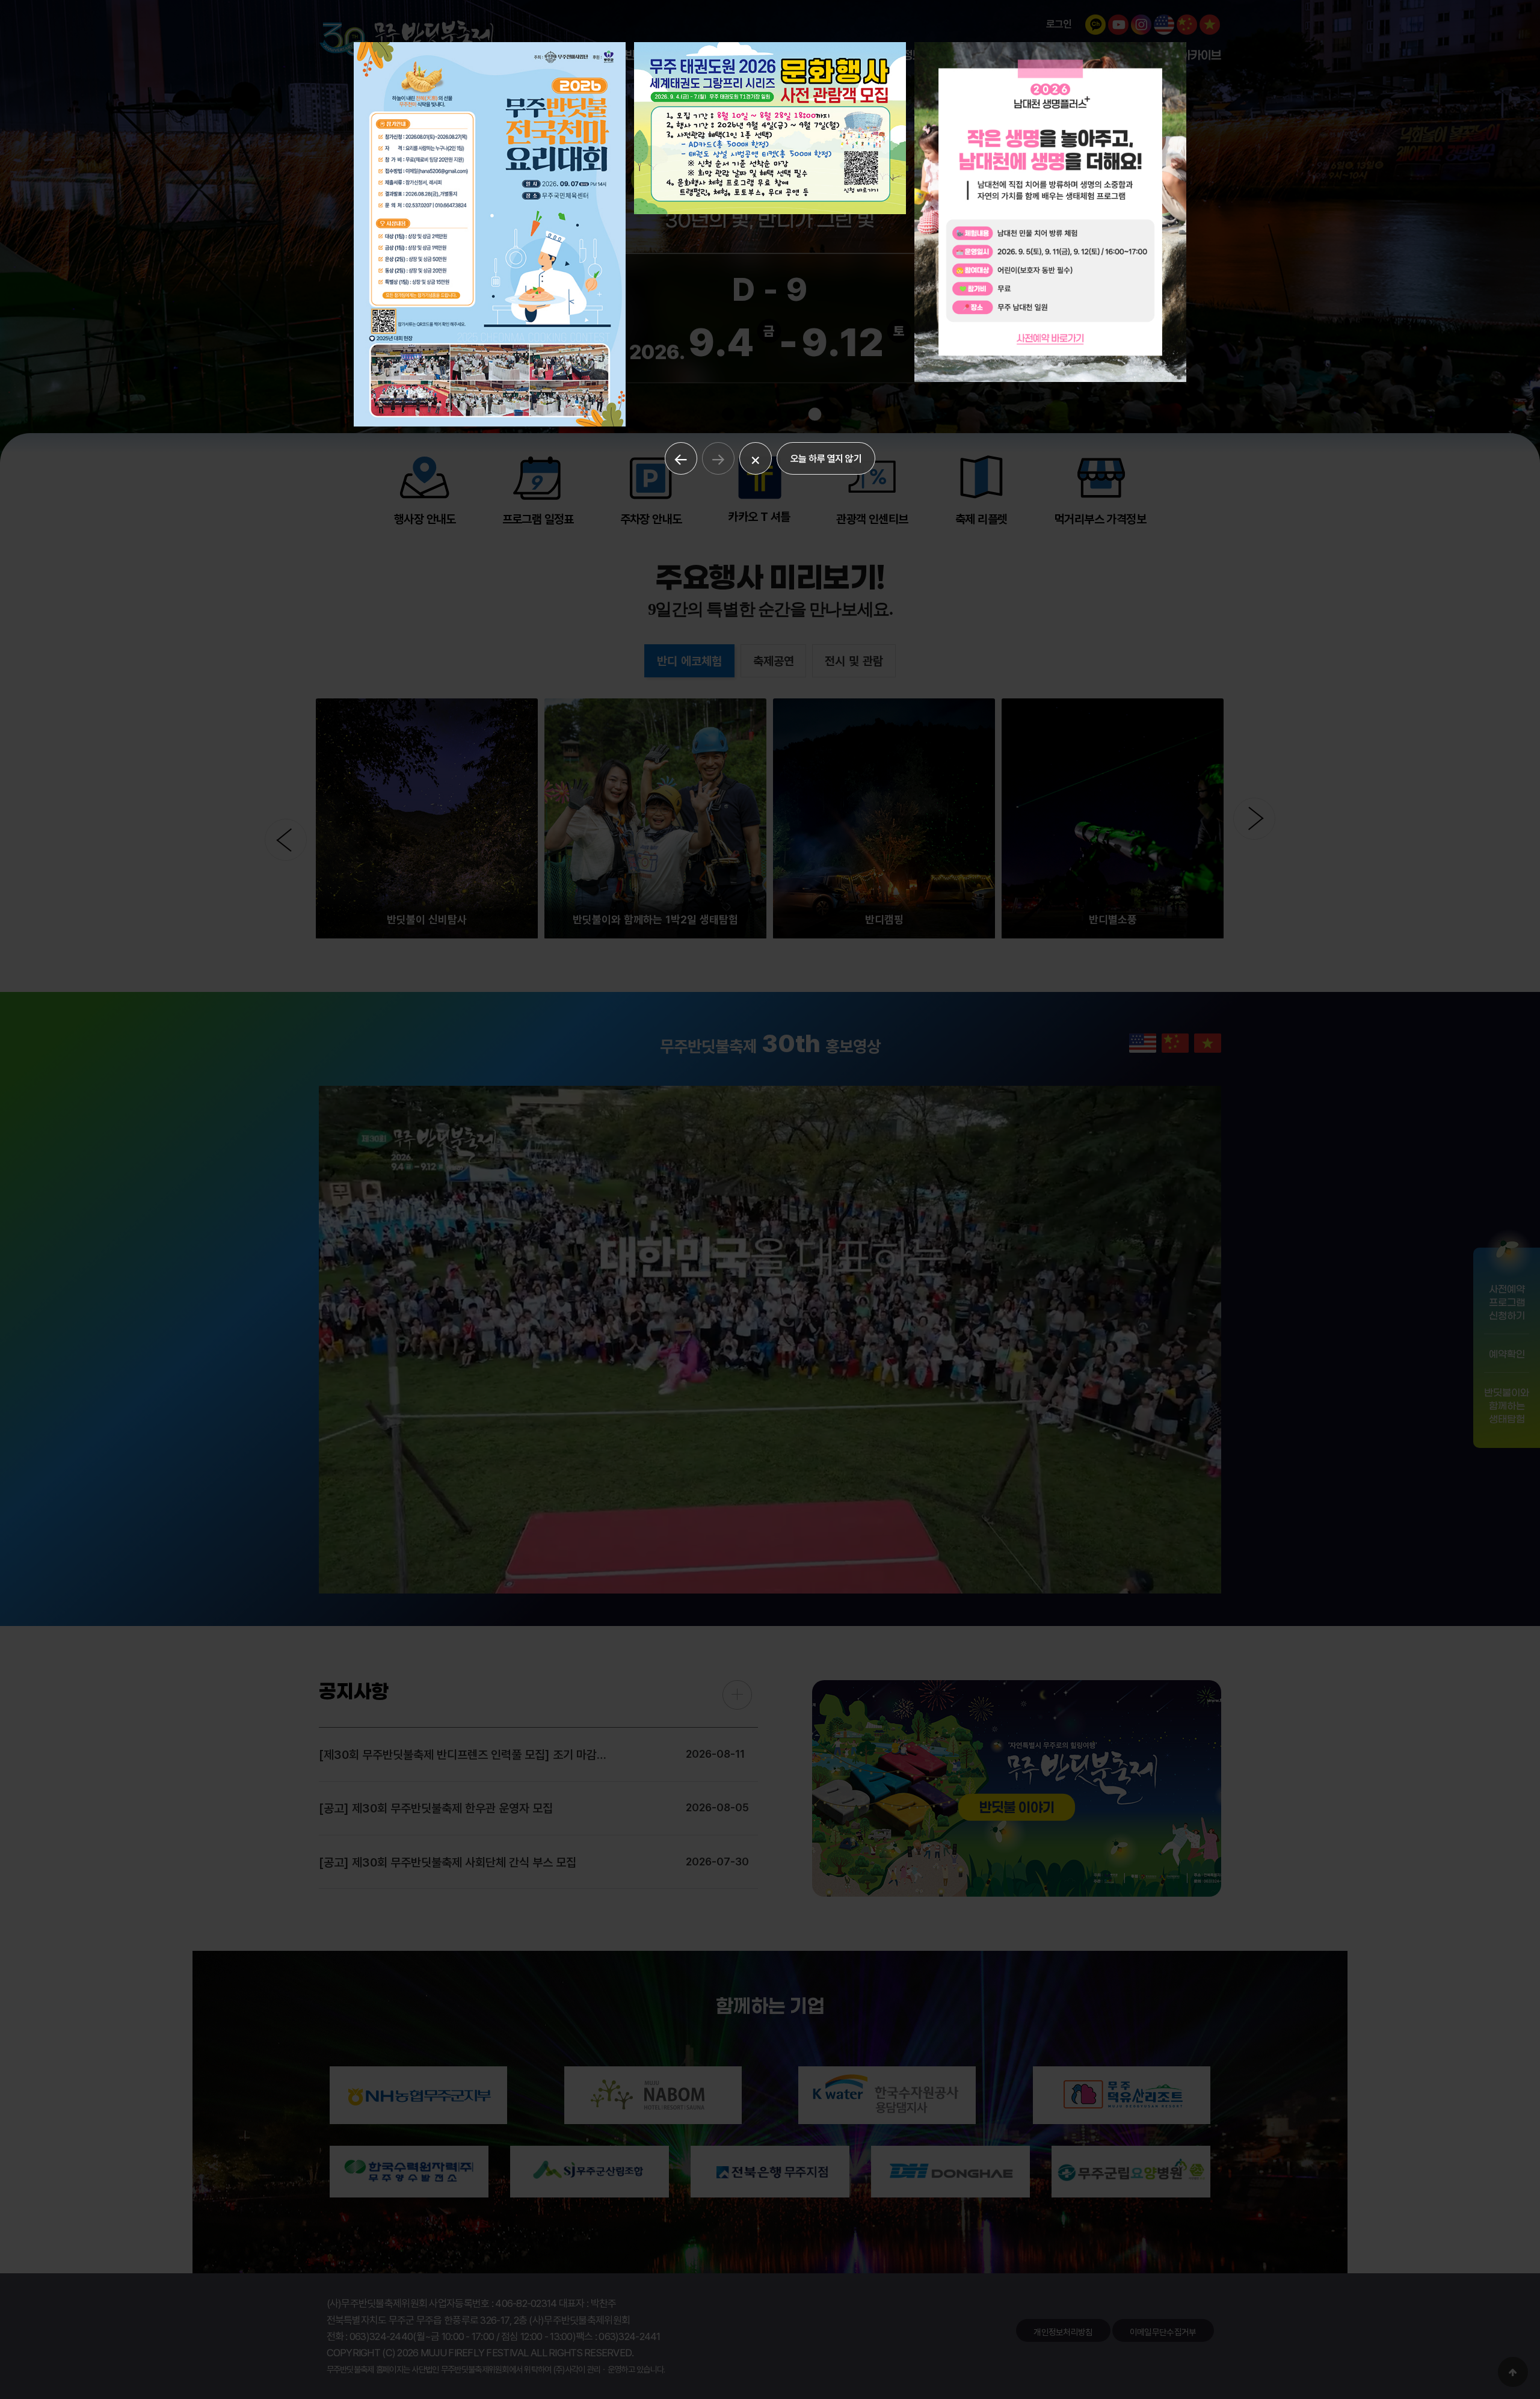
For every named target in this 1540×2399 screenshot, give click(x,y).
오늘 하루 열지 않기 (826, 458)
